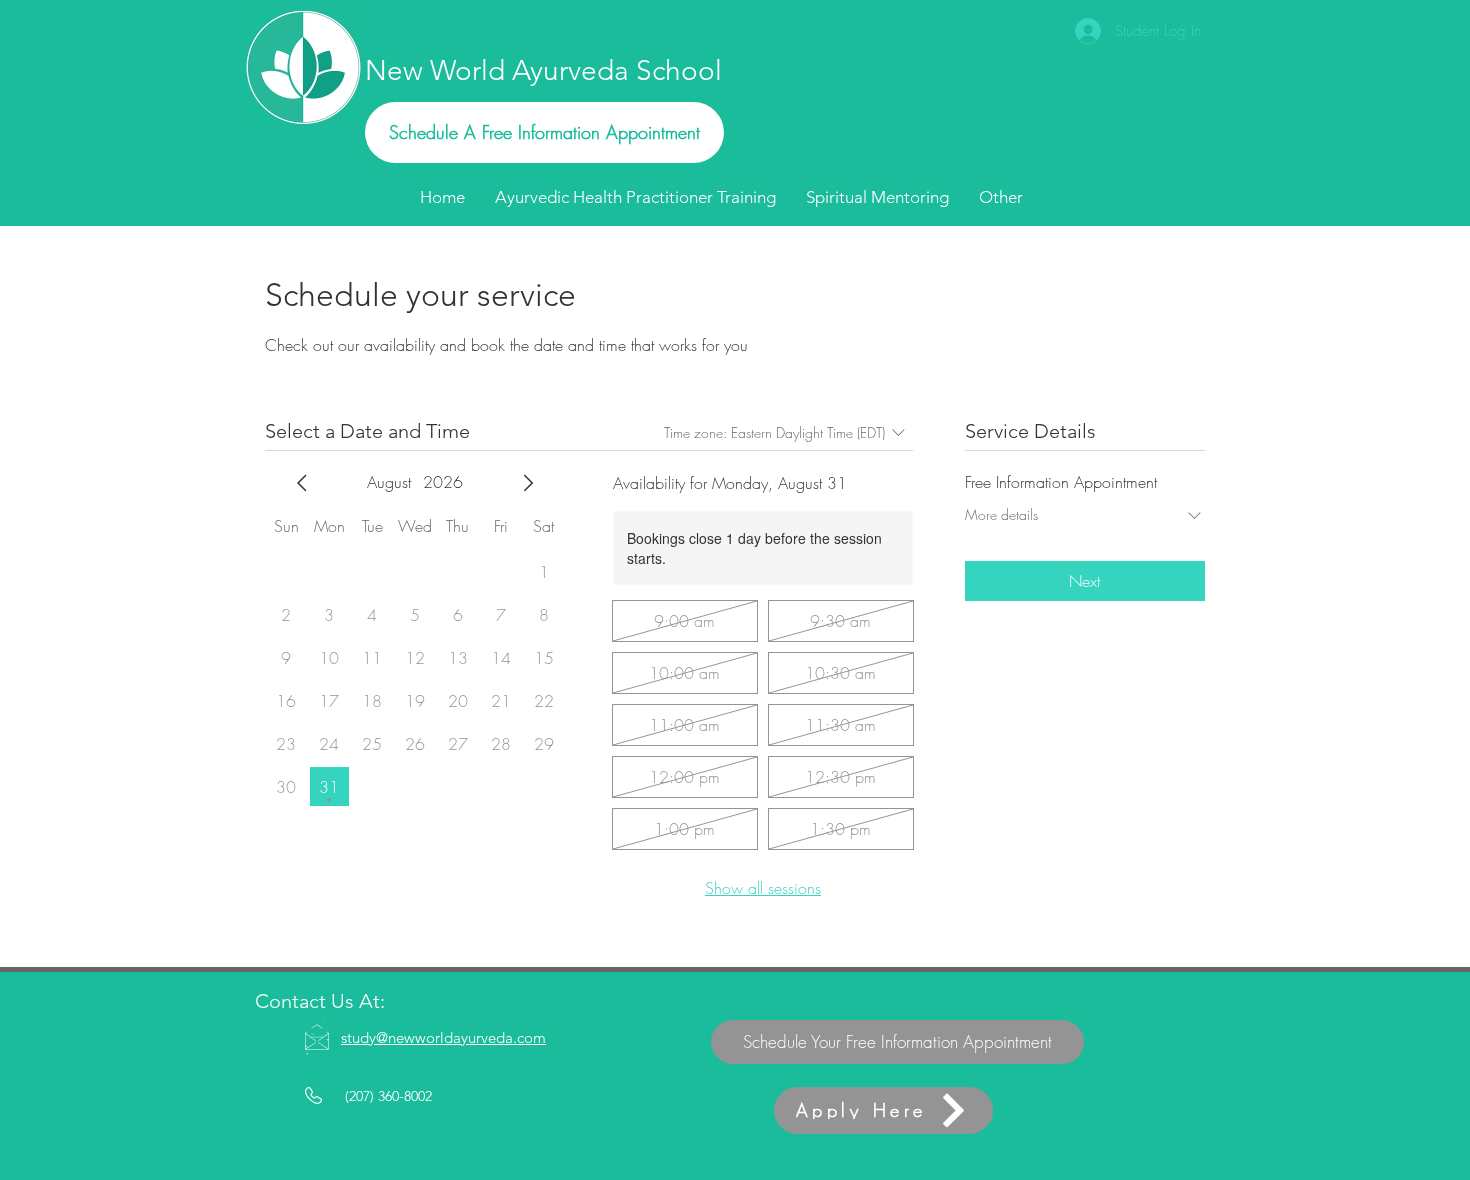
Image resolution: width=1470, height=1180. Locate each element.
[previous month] (302, 483)
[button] (1001, 197)
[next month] (528, 483)
